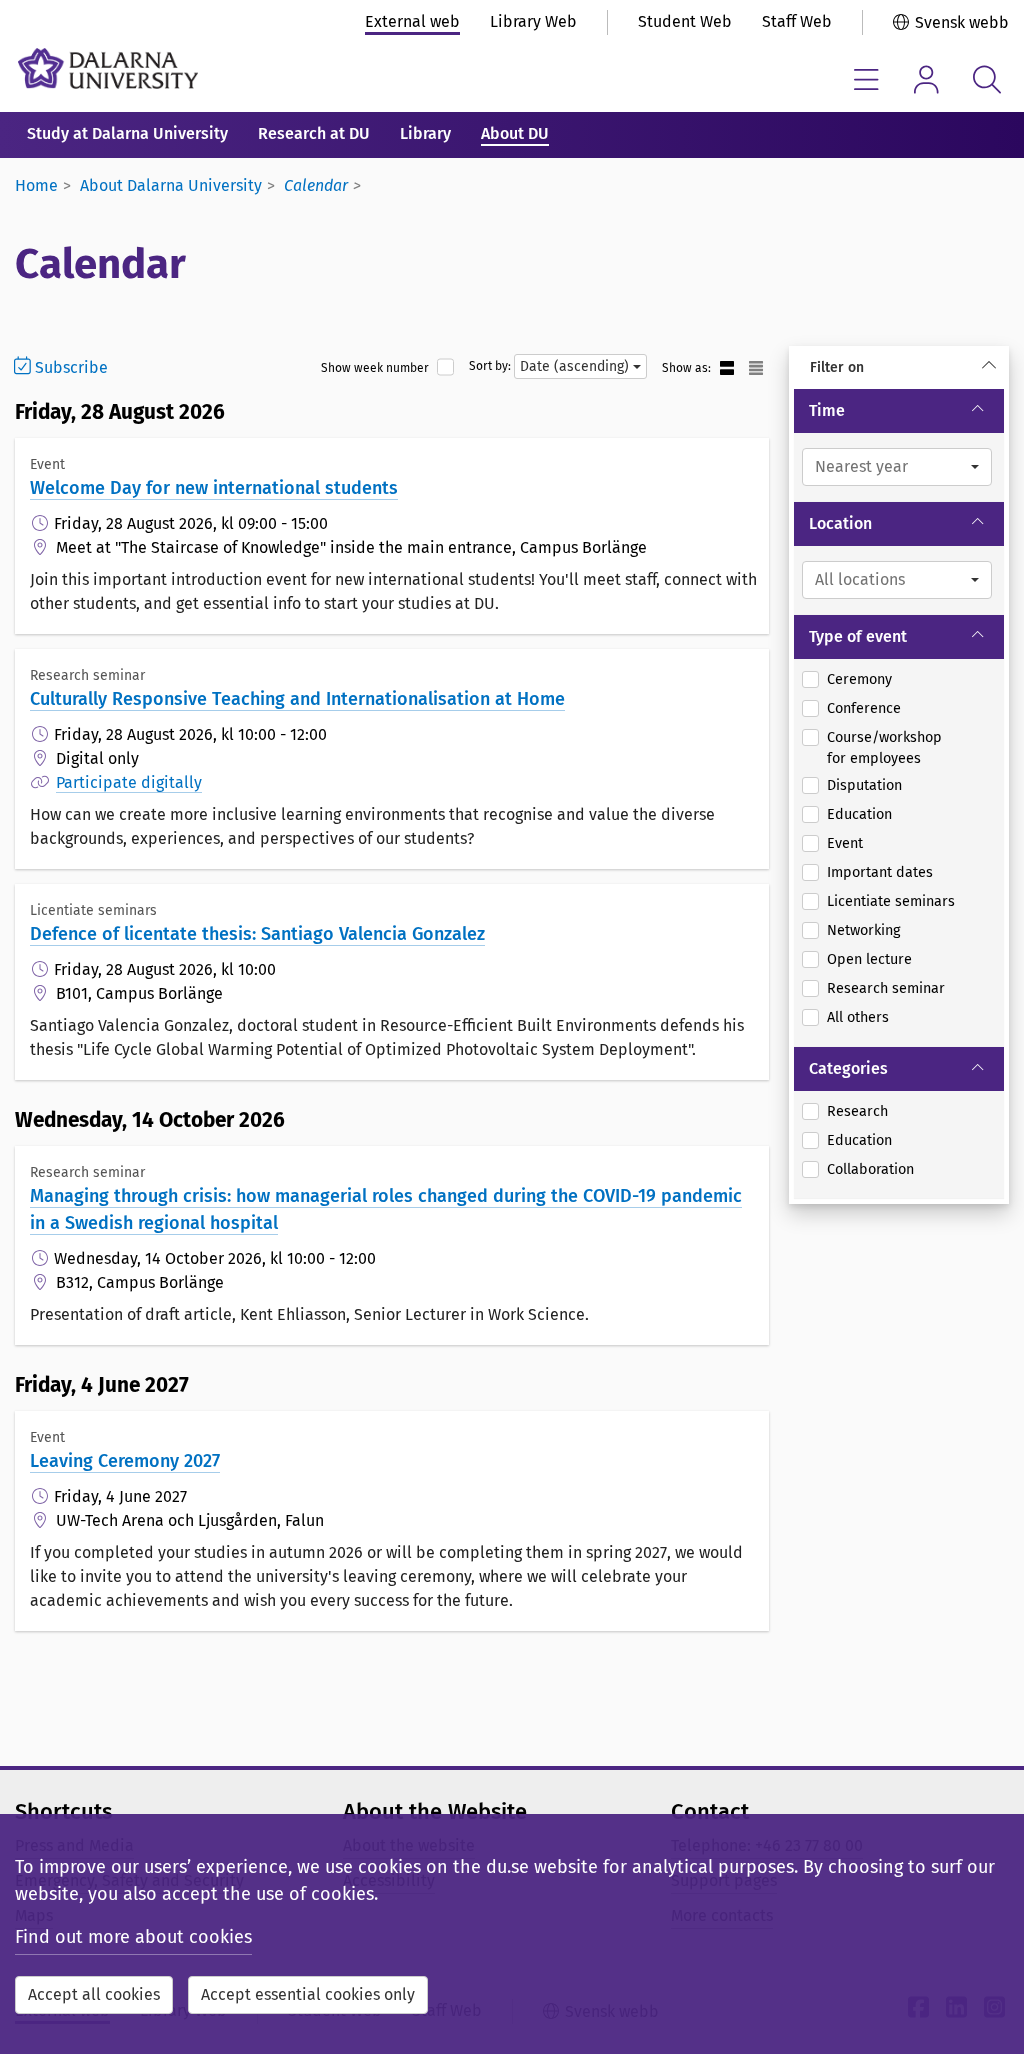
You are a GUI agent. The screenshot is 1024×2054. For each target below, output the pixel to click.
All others (858, 1017)
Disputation (864, 785)
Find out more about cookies (133, 1937)
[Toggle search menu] (986, 79)
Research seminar (886, 988)
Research (857, 1111)
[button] (897, 467)
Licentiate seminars (891, 901)
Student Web (685, 21)
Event (845, 843)
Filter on (837, 367)
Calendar (316, 185)
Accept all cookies (94, 1994)
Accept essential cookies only (308, 1994)
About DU (515, 133)
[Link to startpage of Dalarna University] (108, 68)
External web (412, 21)
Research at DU (314, 133)
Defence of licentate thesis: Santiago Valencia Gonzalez (257, 934)
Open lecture (869, 959)
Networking (863, 930)
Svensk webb (962, 22)
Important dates (880, 872)
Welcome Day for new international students (214, 488)
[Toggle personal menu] (926, 79)
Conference (864, 708)
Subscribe (69, 367)
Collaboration (870, 1169)
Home (36, 185)
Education (859, 814)
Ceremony (859, 679)
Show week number (375, 368)
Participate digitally (129, 782)
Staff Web (797, 21)
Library (425, 133)
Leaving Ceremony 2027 (125, 1461)
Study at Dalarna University (127, 133)
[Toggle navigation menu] (866, 79)
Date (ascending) (576, 366)
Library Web (533, 21)
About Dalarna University (171, 185)
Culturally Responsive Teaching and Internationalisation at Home (297, 699)
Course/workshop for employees (884, 748)
